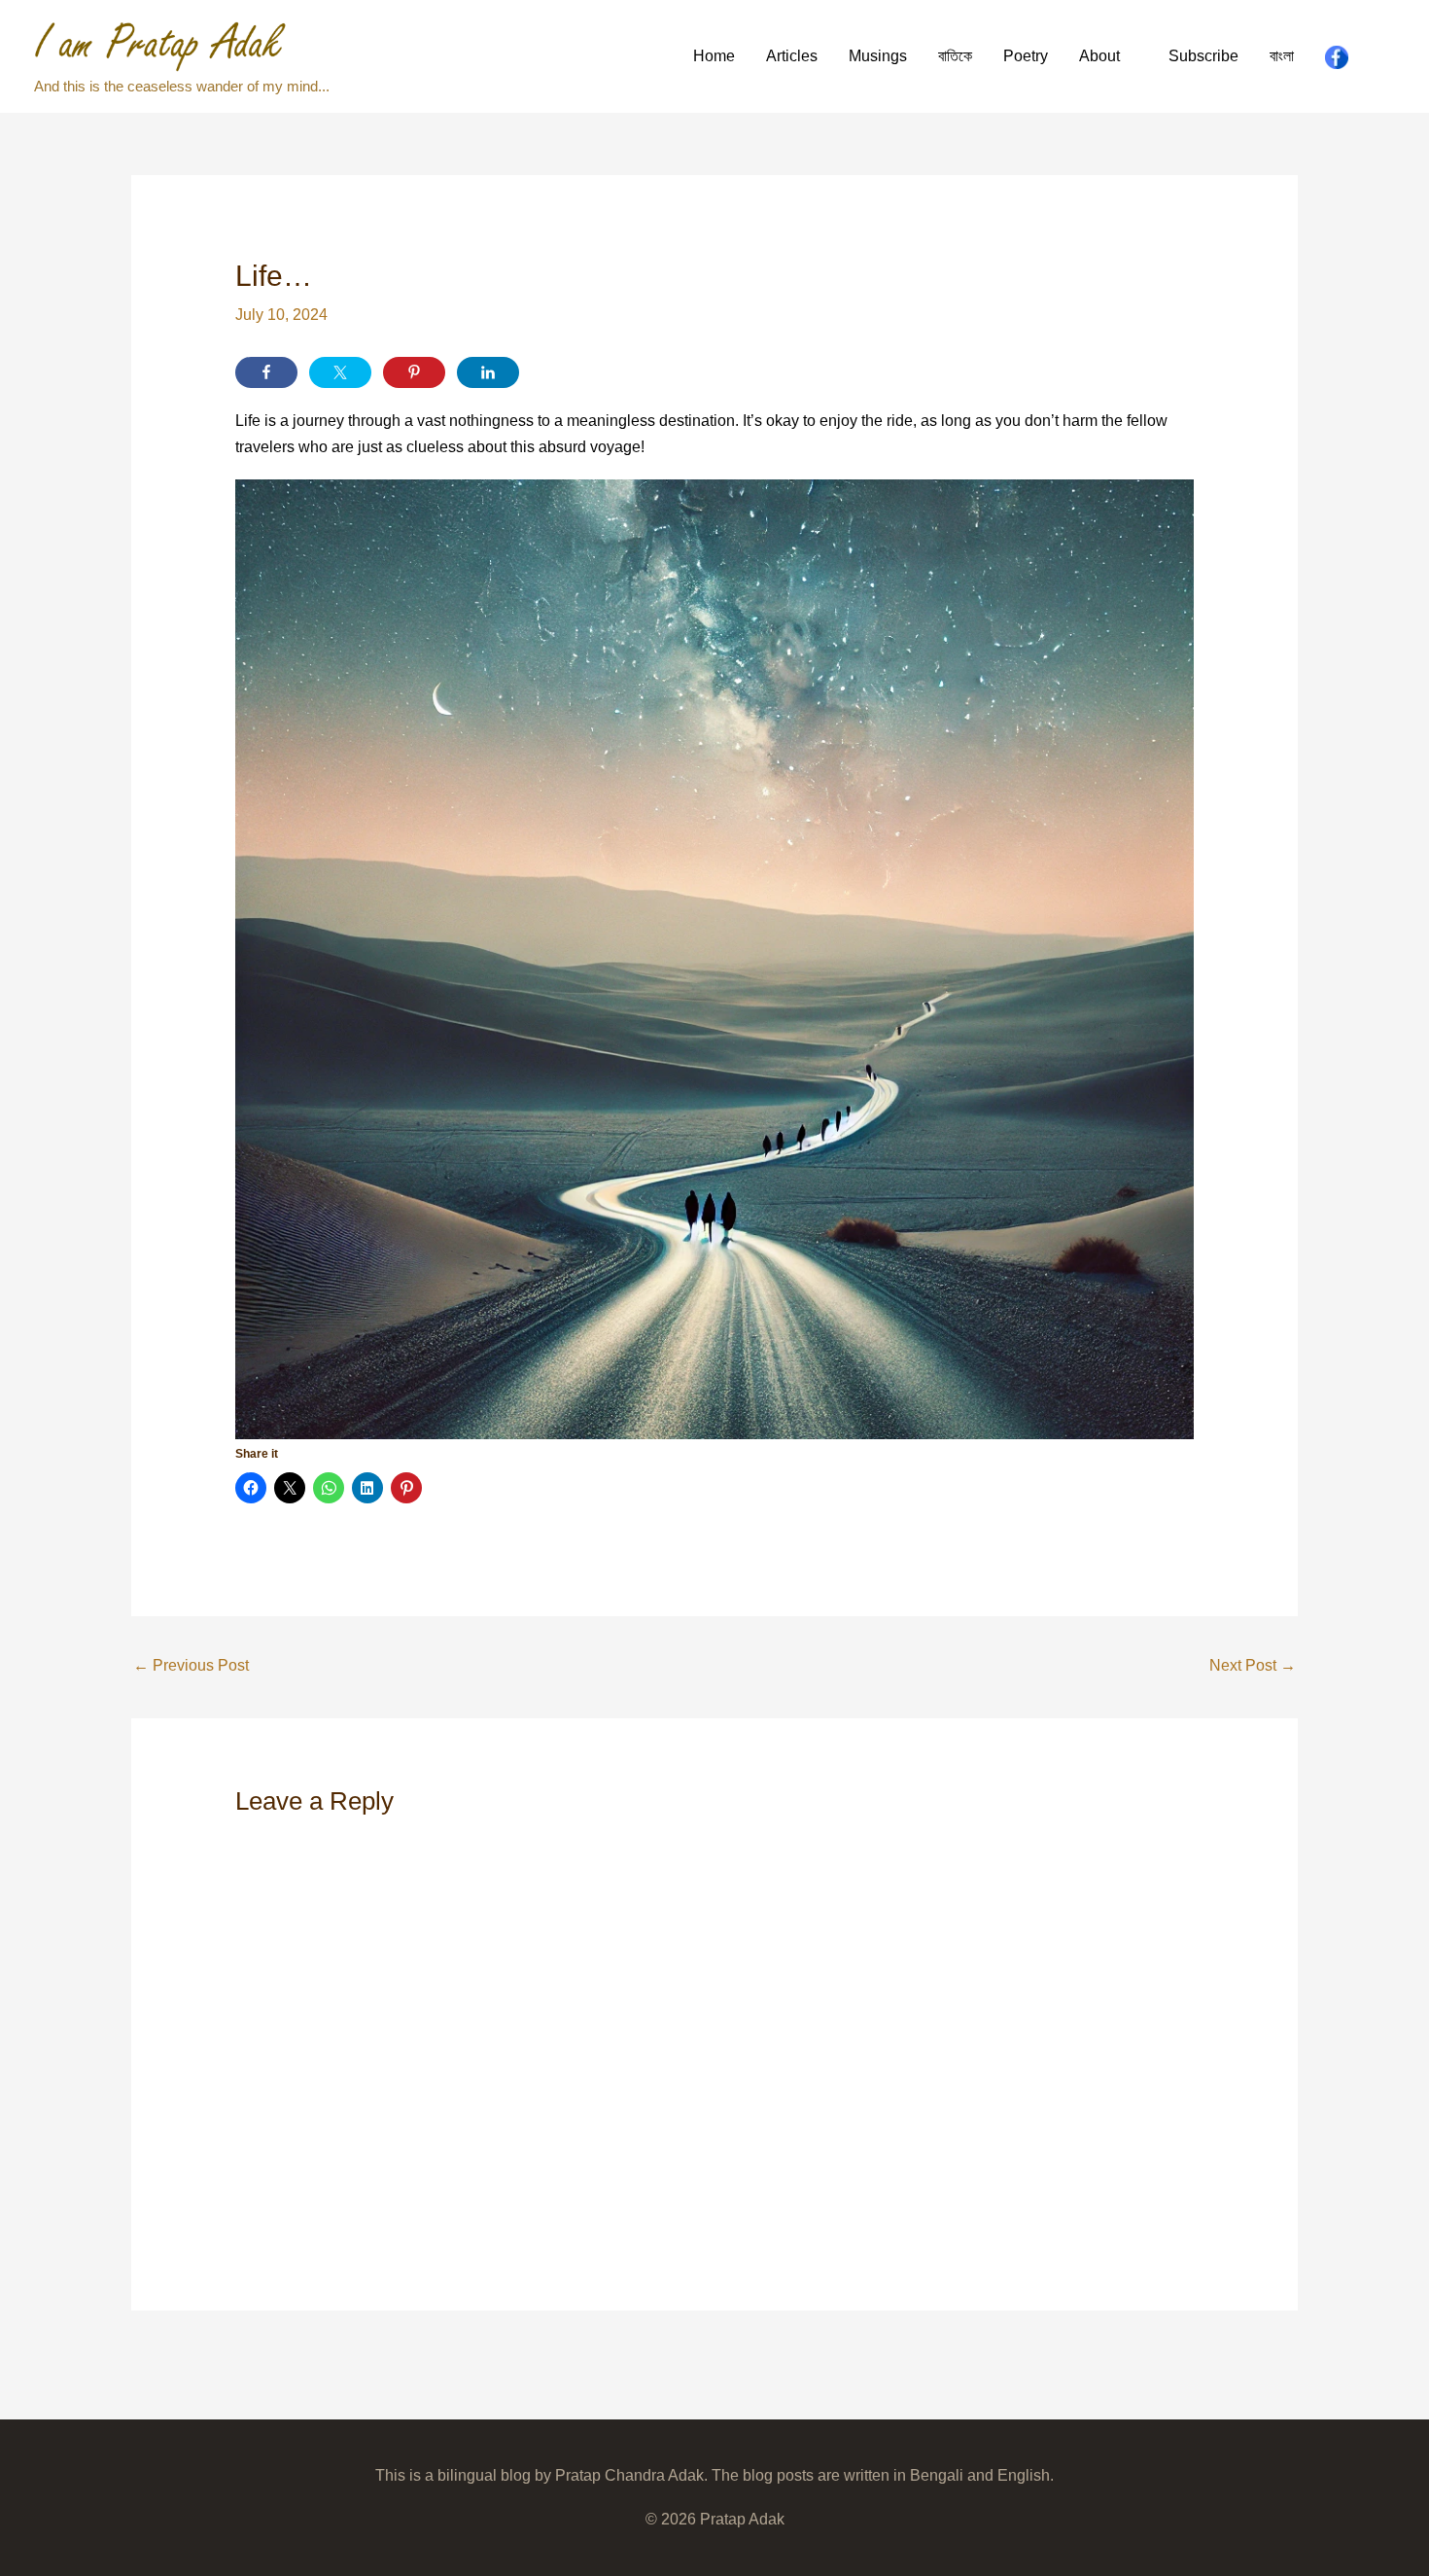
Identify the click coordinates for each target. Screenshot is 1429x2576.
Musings (878, 56)
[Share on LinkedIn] (488, 372)
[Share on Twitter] (340, 372)
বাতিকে (955, 56)
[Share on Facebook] (266, 372)
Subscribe (1203, 56)
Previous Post (191, 1665)
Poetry (1026, 56)
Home (714, 56)
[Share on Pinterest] (414, 372)
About (1099, 56)
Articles (792, 56)
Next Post (1253, 1665)
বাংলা (1282, 56)
